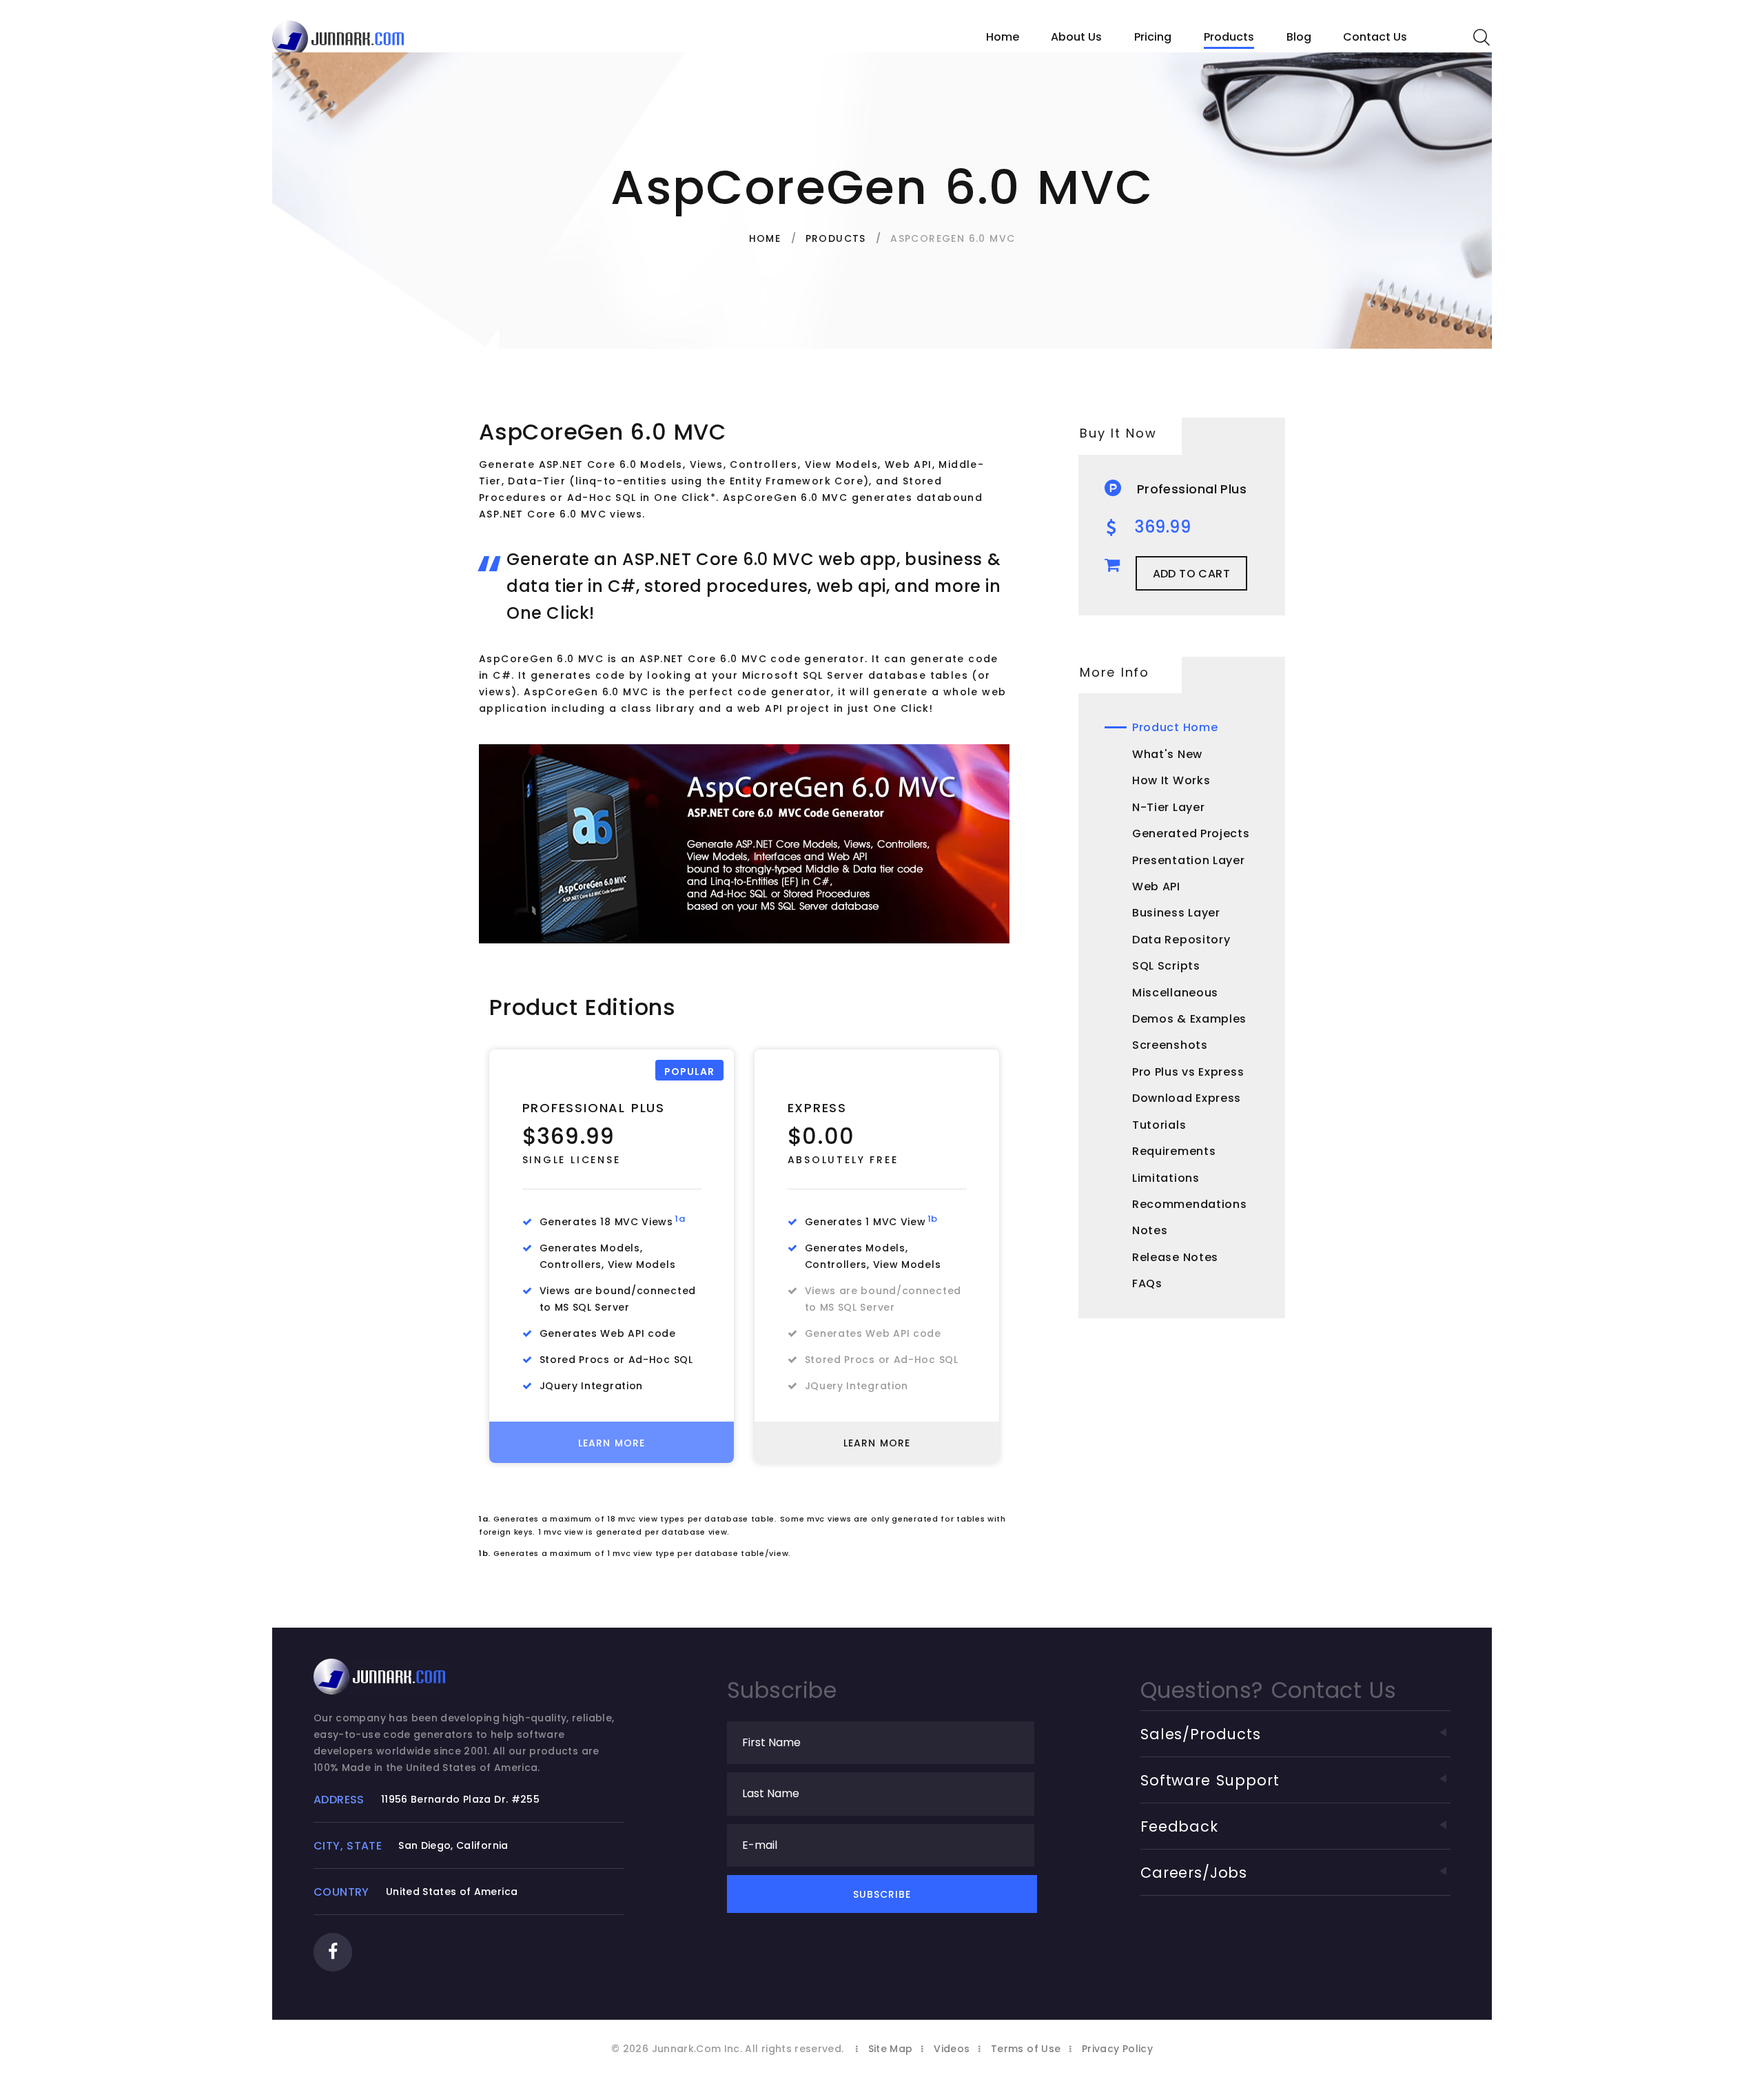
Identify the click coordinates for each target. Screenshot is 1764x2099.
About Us (1076, 37)
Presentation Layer (1189, 860)
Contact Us (1375, 37)
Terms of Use (1026, 2049)
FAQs (1147, 1283)
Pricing (1153, 37)
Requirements (1174, 1151)
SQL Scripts (1166, 966)
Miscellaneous (1175, 993)
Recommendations (1190, 1204)
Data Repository (1181, 940)
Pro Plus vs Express (1188, 1072)
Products (1229, 37)
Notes (1150, 1230)
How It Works (1171, 780)
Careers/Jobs (1194, 1873)
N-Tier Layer (1168, 807)
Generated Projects (1191, 833)
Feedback (1179, 1826)
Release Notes (1175, 1257)
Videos (952, 2049)
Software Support (1210, 1780)
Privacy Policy (1117, 2049)
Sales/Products (1201, 1734)
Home (1003, 37)
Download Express (1187, 1098)
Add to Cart (1191, 574)
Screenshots (1170, 1045)
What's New (1167, 754)
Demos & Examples (1189, 1019)
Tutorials (1159, 1125)
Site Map (891, 2049)
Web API (1156, 887)
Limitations (1166, 1178)
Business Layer (1176, 913)
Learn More (612, 1443)
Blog (1299, 37)
